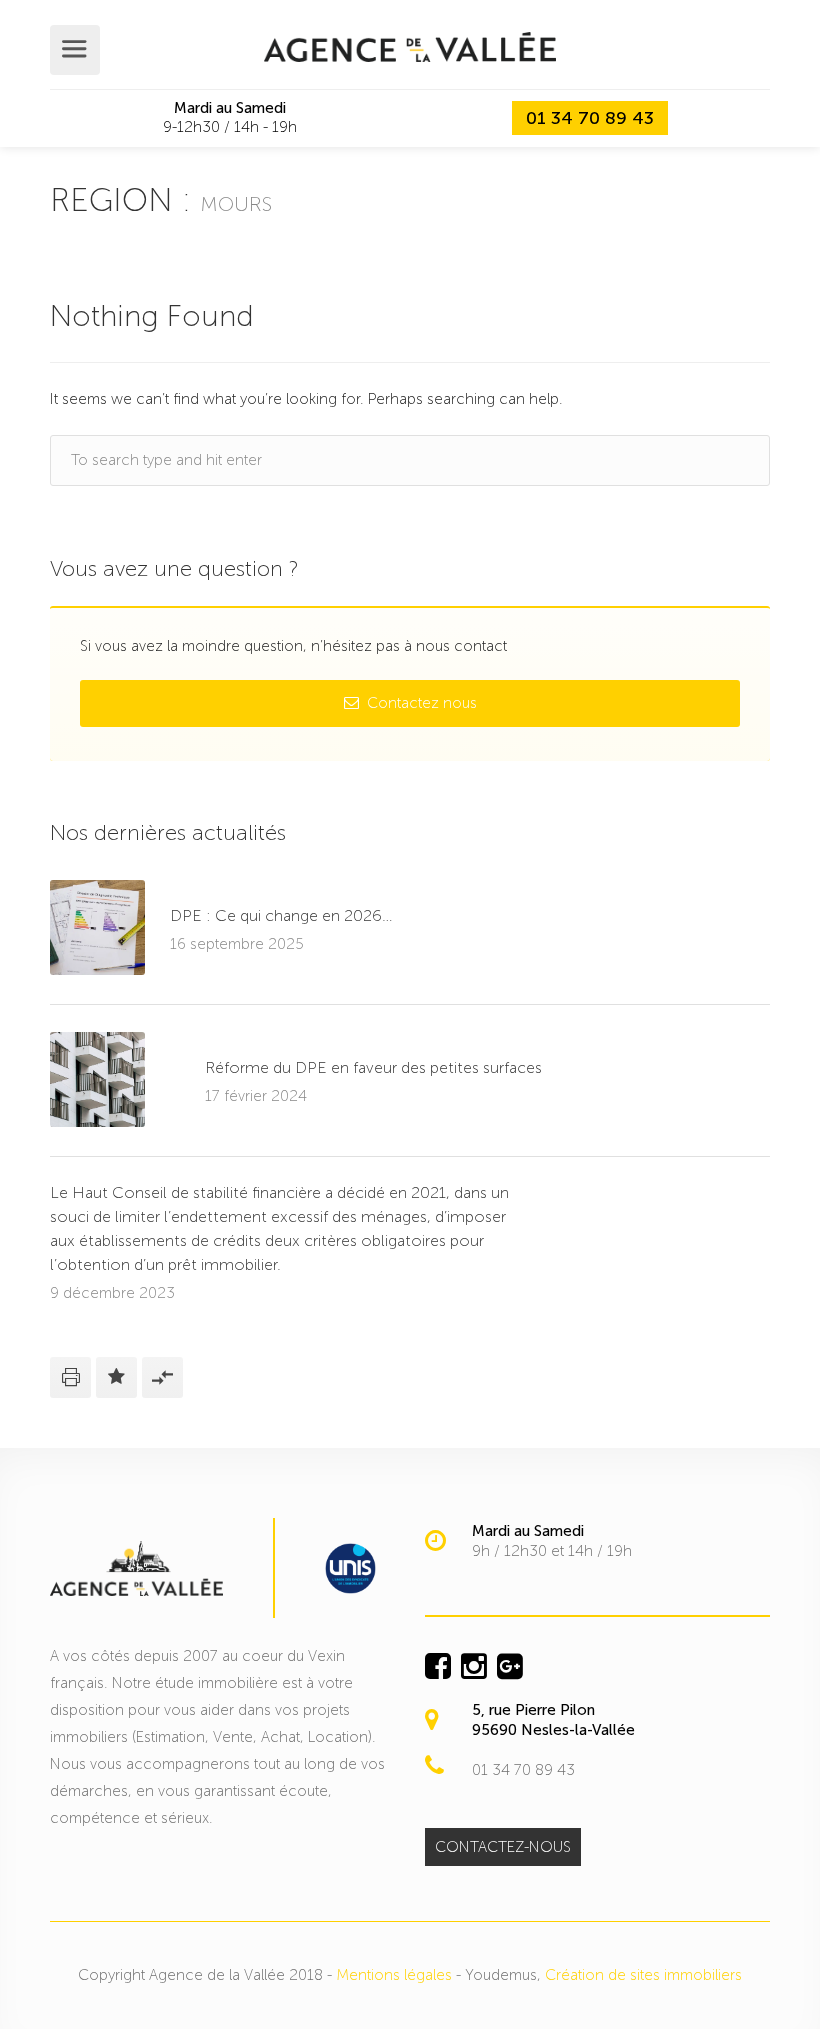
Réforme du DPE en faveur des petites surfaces (373, 1067)
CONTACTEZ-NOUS (503, 1847)
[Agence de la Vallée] (410, 46)
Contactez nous (420, 703)
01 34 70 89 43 (590, 118)
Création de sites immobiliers (643, 1975)
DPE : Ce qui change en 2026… (281, 915)
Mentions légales (394, 1975)
